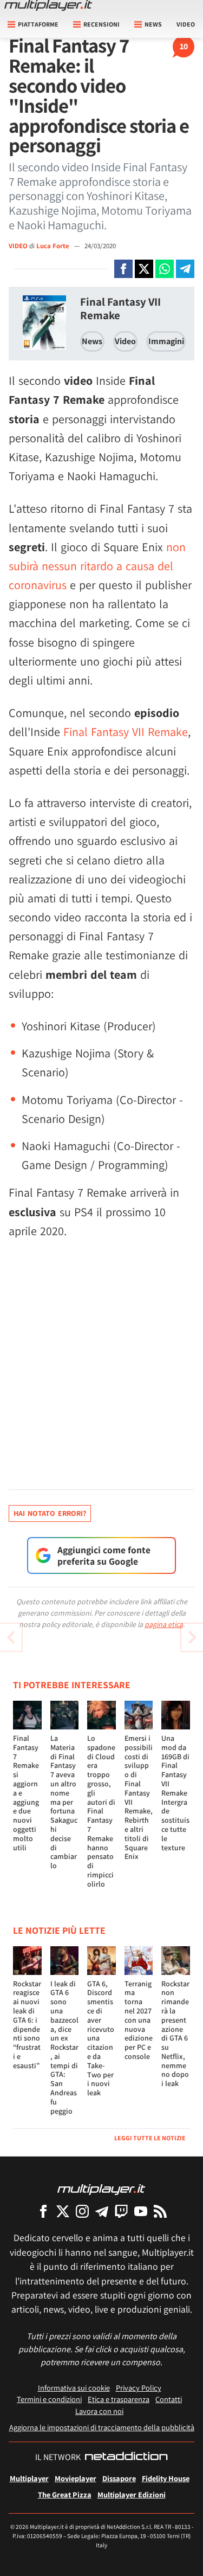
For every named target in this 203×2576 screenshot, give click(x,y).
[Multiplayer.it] (48, 5)
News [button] (153, 24)
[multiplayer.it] (101, 2189)
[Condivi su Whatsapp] (165, 269)
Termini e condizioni (49, 2399)
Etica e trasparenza (119, 2399)
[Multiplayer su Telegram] (102, 2211)
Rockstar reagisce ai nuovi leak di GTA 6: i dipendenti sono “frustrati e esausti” (27, 2025)
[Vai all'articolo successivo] (11, 1637)
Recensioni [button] (101, 24)
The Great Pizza (65, 2494)
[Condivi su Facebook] (123, 269)
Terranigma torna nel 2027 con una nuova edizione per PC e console (139, 2020)
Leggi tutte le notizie (150, 2138)
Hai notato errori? (50, 1513)
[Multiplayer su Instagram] (82, 2211)
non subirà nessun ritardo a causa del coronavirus (97, 566)
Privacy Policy (139, 2388)
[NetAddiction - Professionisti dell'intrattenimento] (126, 2457)
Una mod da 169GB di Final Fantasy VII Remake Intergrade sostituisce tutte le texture (175, 1793)
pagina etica (164, 1624)
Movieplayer (76, 2478)
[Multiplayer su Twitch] (121, 2211)
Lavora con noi (99, 2411)
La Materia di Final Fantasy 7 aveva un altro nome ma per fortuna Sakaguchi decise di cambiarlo (64, 1802)
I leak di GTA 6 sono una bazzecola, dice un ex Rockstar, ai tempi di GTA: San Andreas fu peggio (64, 2047)
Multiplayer (29, 2478)
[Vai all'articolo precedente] (192, 1637)
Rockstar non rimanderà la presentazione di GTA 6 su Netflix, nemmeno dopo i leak (175, 2034)
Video (186, 24)
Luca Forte (54, 246)
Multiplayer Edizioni (132, 2494)
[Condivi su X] (144, 269)
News (92, 341)
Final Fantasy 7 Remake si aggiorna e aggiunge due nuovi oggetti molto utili (26, 1793)
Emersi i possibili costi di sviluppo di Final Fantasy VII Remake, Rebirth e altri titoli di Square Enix (139, 1797)
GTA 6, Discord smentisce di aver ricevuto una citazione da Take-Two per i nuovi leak (101, 2038)
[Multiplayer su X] (63, 2211)
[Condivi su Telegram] (185, 269)
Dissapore (119, 2478)
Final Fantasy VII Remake (120, 308)
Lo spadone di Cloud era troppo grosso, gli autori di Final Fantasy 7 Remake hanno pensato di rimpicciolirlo (101, 1811)
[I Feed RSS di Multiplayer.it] (160, 2211)
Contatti (169, 2399)
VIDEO (18, 246)
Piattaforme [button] (38, 24)
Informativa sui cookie (74, 2388)
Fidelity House (166, 2478)
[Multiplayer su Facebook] (43, 2211)
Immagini (166, 341)
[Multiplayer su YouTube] (141, 2211)
